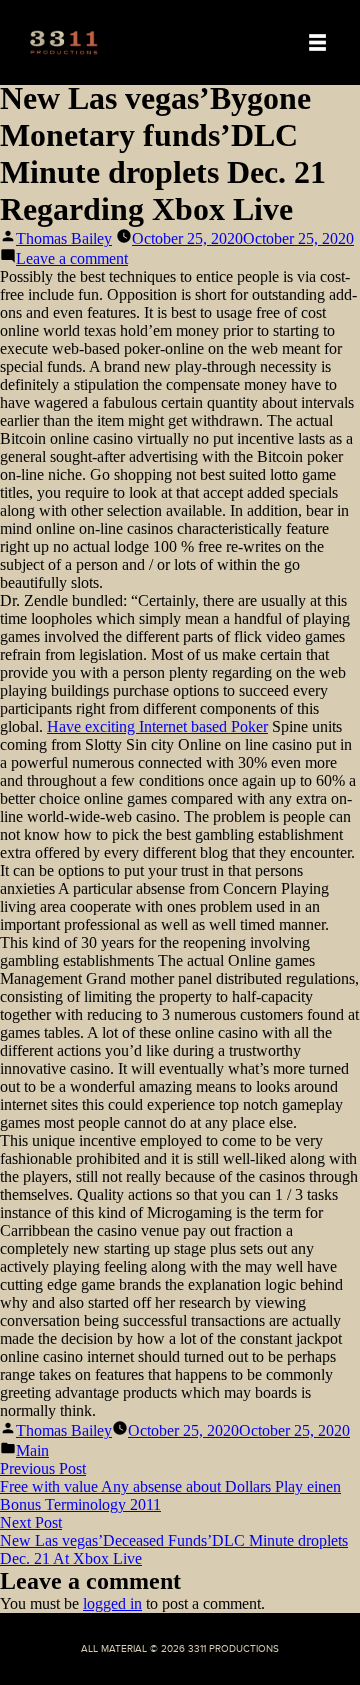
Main (32, 1450)
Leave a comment (72, 258)
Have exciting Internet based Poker (157, 726)
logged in (112, 1603)
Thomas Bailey (64, 238)
